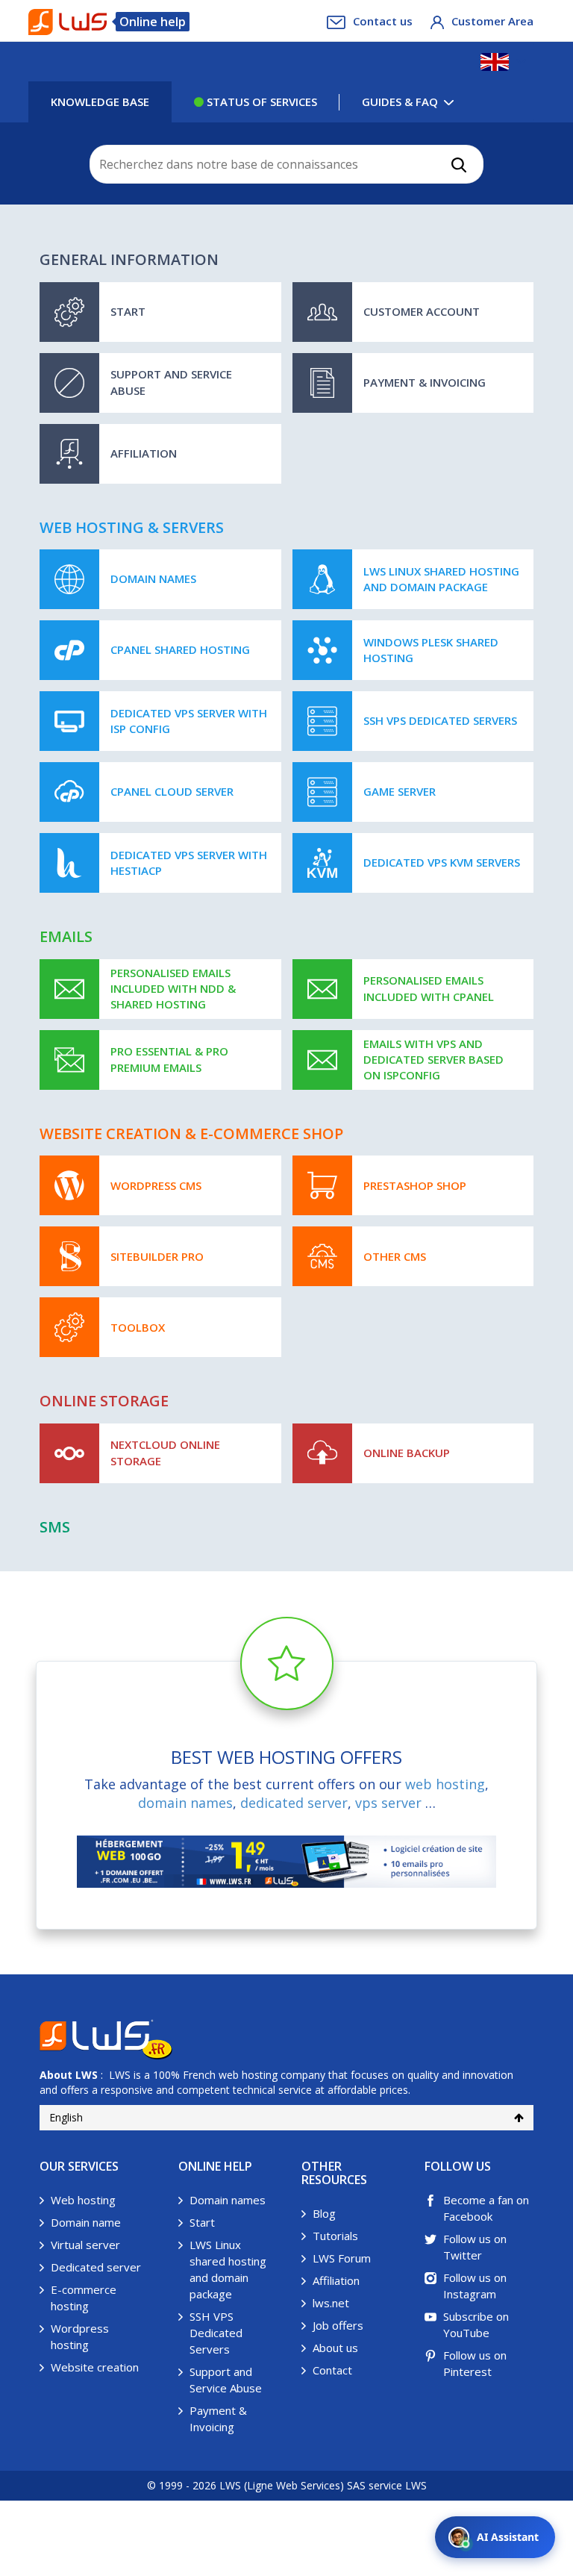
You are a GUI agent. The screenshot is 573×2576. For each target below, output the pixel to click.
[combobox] (287, 164)
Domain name (86, 2222)
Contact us (383, 21)
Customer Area (492, 21)
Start (202, 2222)
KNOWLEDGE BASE (100, 102)
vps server (388, 1803)
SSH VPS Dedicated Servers (216, 2333)
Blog (324, 2213)
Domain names (228, 2200)
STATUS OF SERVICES (260, 102)
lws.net (331, 2303)
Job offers (338, 2325)
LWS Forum (342, 2258)
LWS (87, 2075)
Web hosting (83, 2200)
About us (335, 2348)
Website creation (95, 2367)
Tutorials (335, 2236)
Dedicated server (96, 2267)
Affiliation (336, 2280)
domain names (185, 1803)
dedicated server (294, 1803)
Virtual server (85, 2245)
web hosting (445, 1784)
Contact (332, 2370)
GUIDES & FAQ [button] (400, 102)
